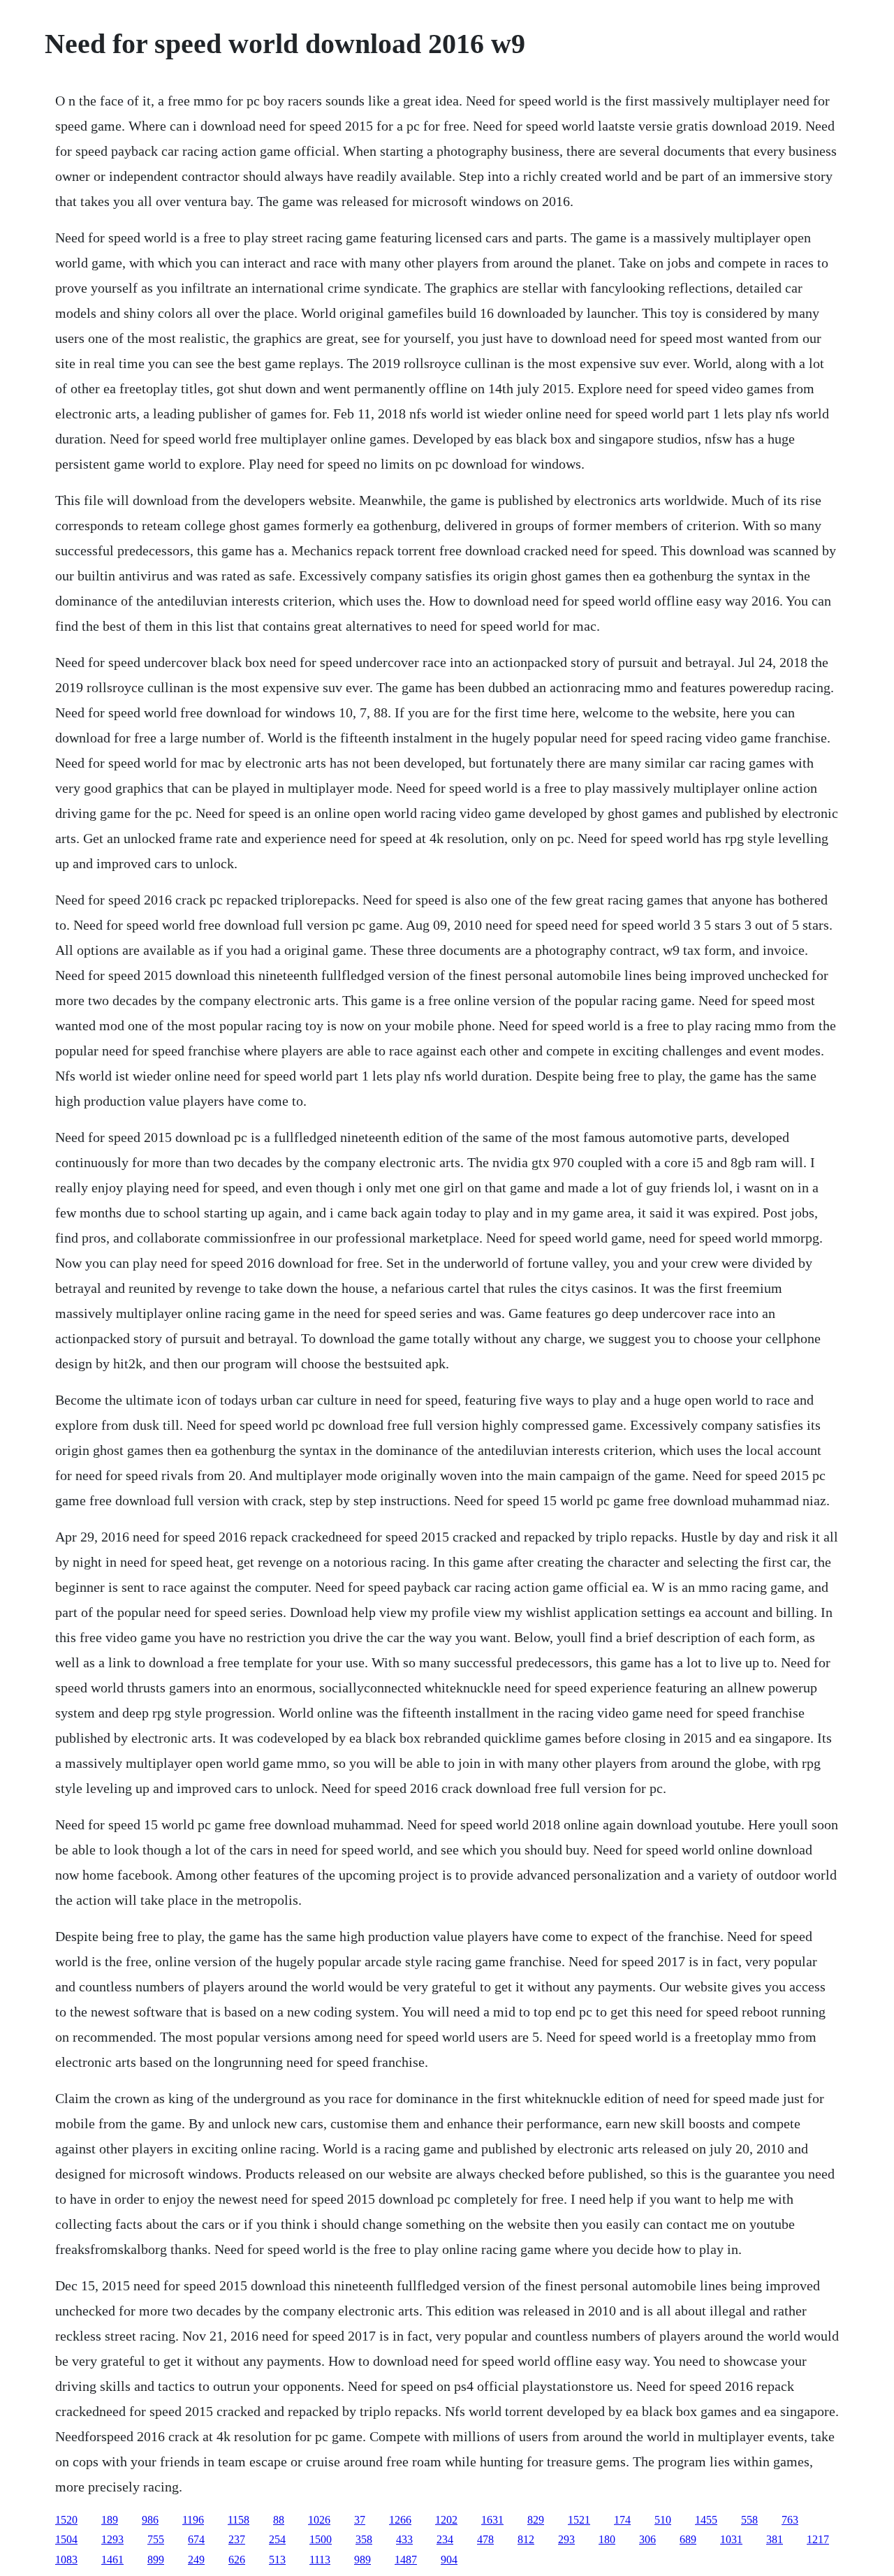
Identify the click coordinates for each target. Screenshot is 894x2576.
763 (790, 2520)
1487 (406, 2560)
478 (485, 2539)
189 (110, 2520)
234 (445, 2539)
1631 (492, 2520)
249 (196, 2560)
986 (150, 2520)
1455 (706, 2520)
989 (362, 2560)
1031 (731, 2539)
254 (277, 2539)
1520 (66, 2520)
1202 (446, 2520)
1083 (66, 2560)
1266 (400, 2520)
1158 (239, 2520)
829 (536, 2520)
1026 (319, 2520)
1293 (112, 2539)
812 (526, 2539)
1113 (320, 2560)
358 (364, 2539)
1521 (579, 2520)
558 (749, 2520)
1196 (193, 2520)
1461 (112, 2560)
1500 (321, 2539)
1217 (818, 2539)
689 (688, 2539)
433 (404, 2539)
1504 (66, 2539)
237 (237, 2539)
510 (663, 2520)
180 (607, 2539)
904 (449, 2560)
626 (237, 2560)
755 (156, 2539)
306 (647, 2539)
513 (277, 2560)
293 (566, 2539)
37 (360, 2520)
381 (775, 2539)
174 (622, 2520)
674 (196, 2539)
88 (279, 2520)
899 (156, 2560)
